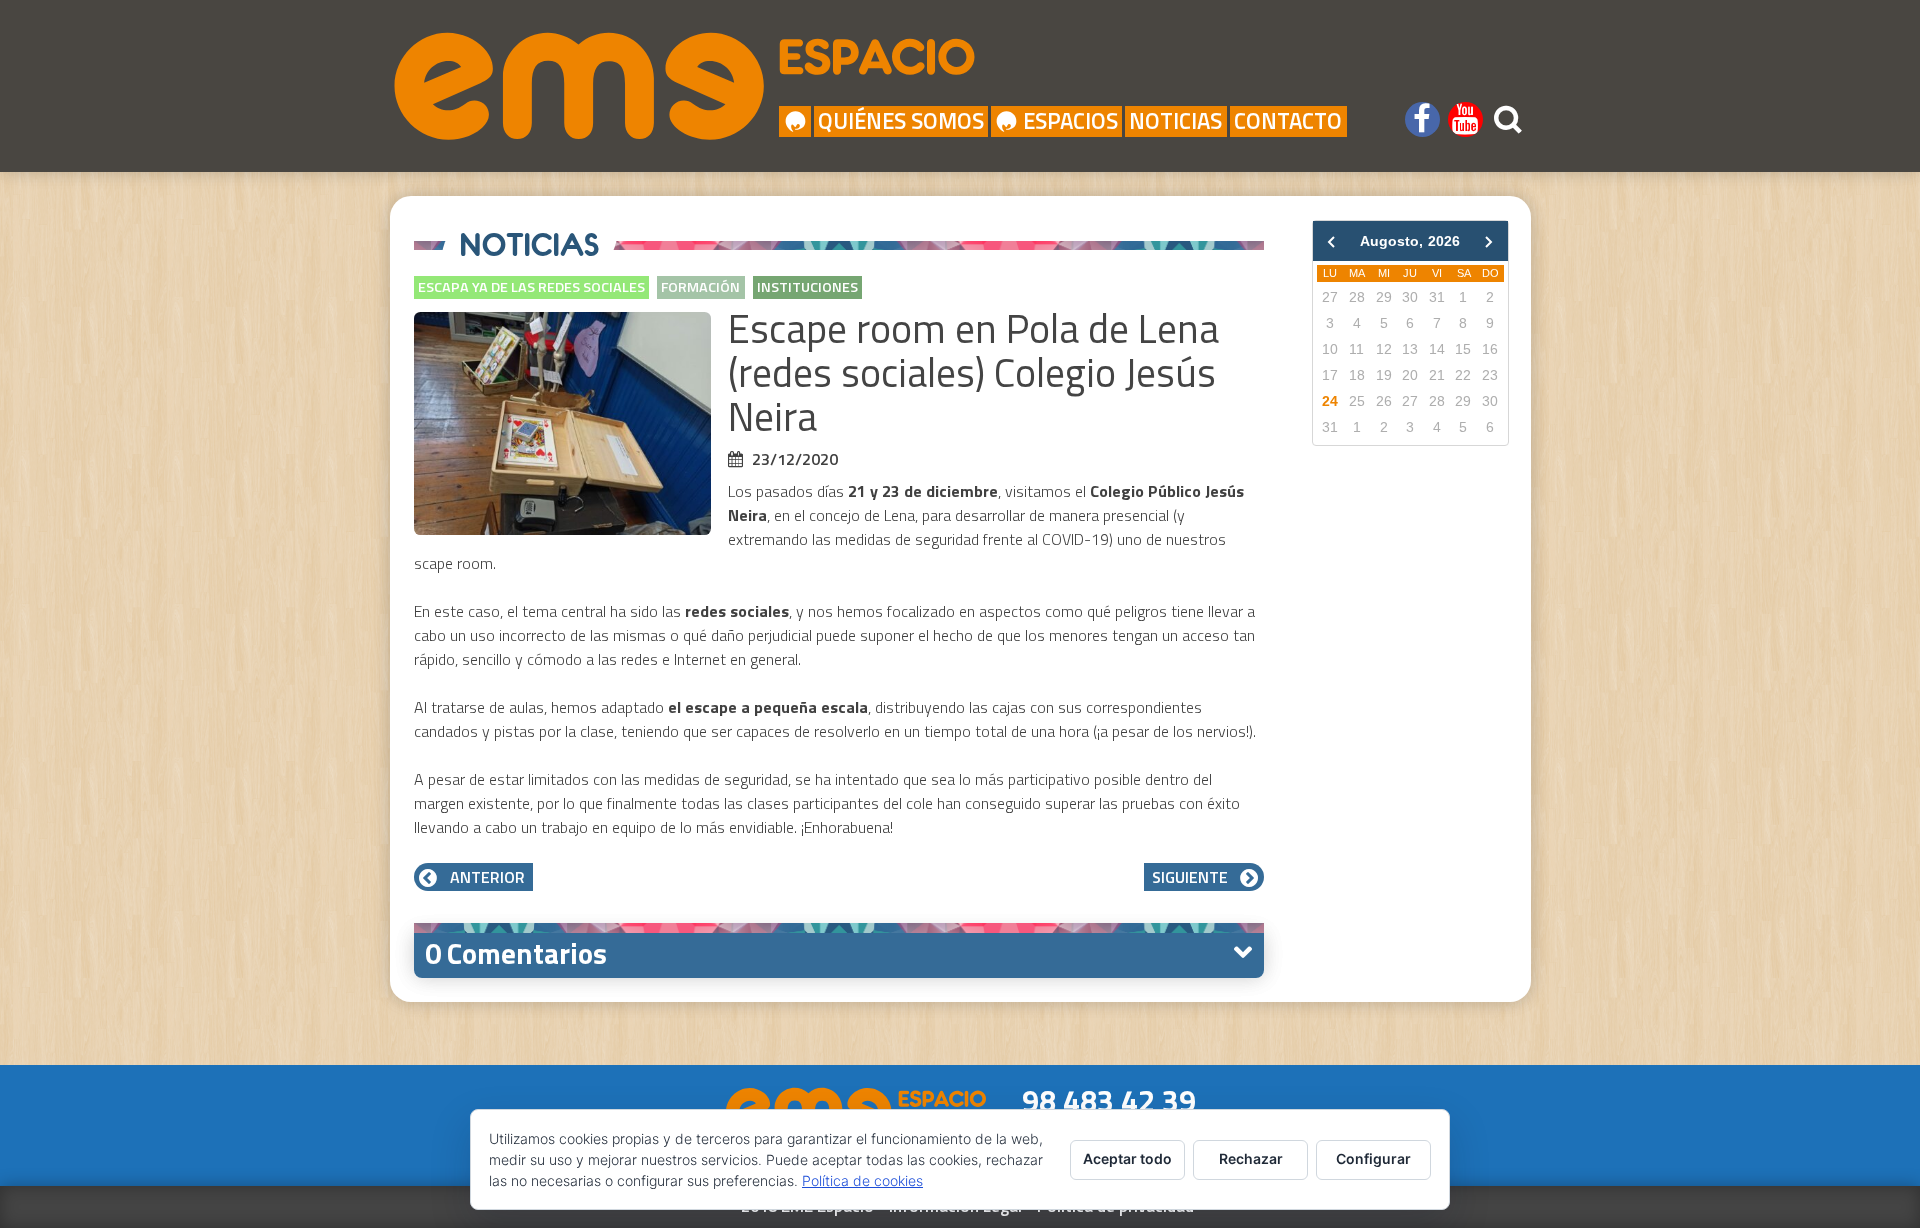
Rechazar (1251, 1158)
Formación (700, 287)
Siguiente (1192, 877)
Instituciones (807, 287)
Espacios (1070, 121)
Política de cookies (862, 1180)
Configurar (1373, 1158)
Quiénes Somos (901, 121)
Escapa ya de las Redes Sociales (531, 287)
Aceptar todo (1127, 1158)
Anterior (485, 877)
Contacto (1288, 121)
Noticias (1175, 121)
